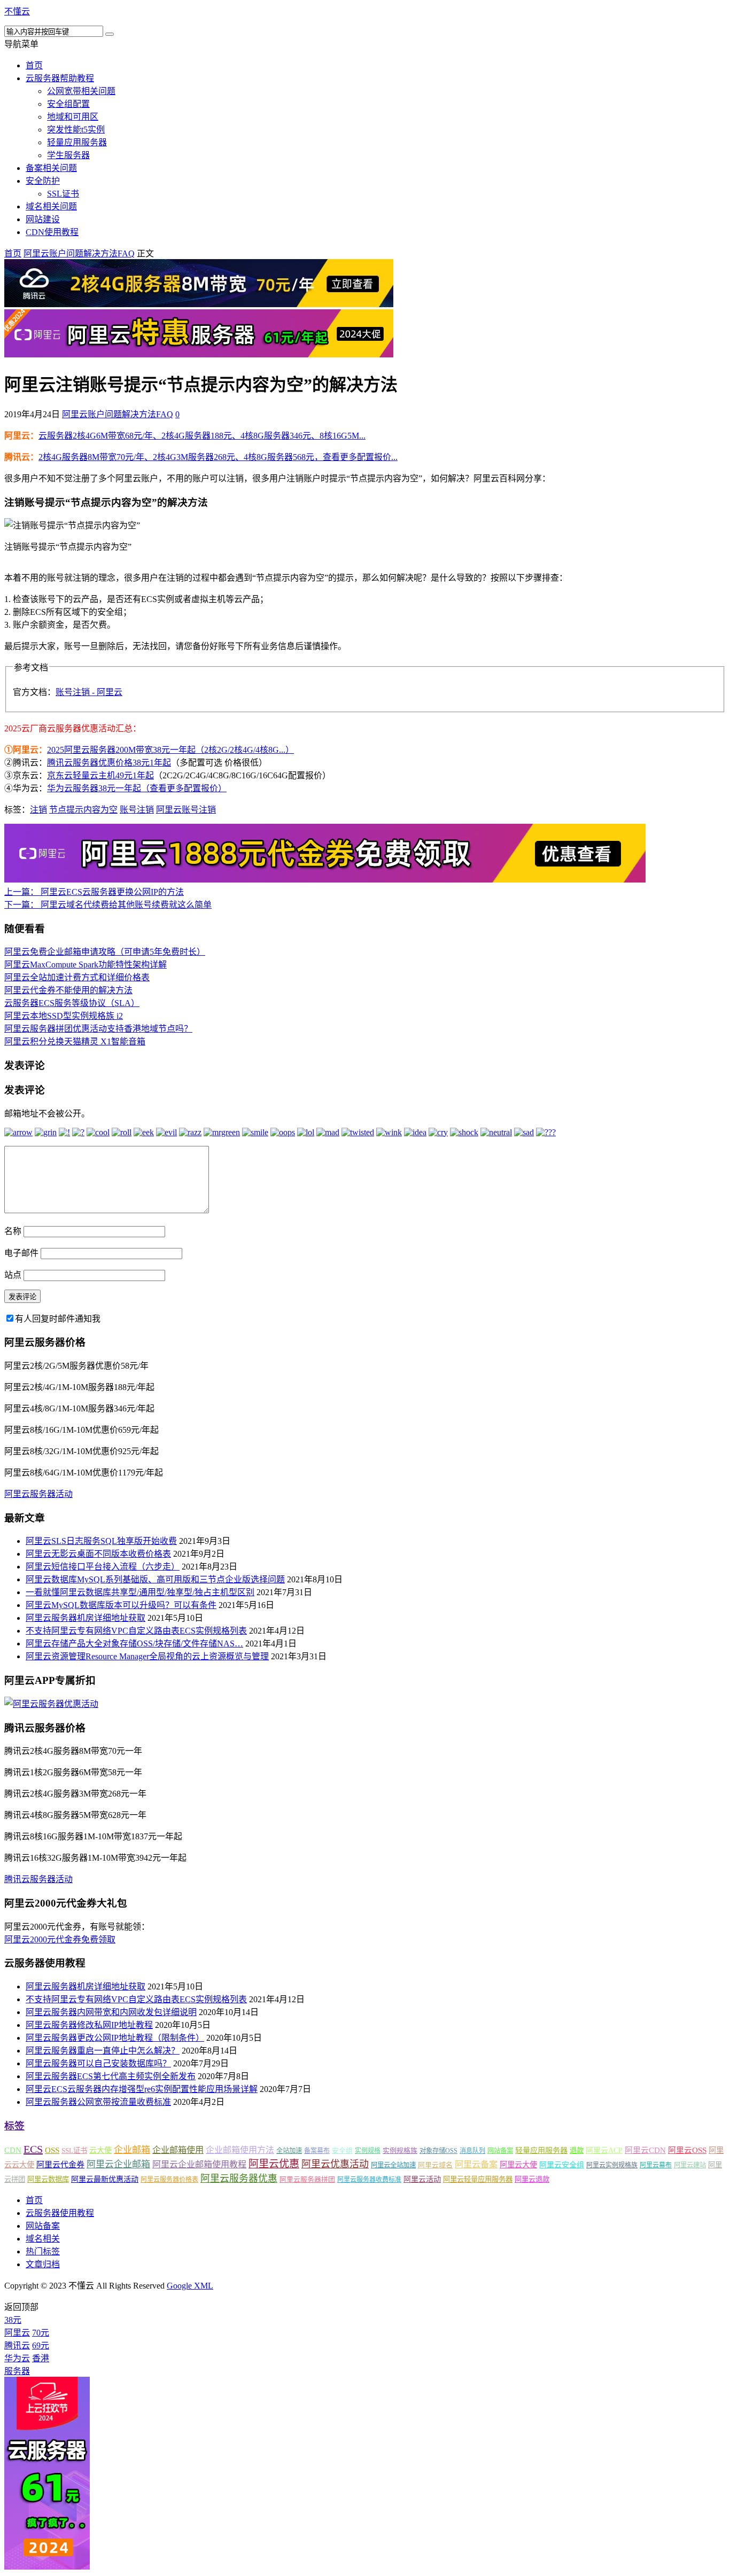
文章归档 (43, 2264)
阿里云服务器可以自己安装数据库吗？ (98, 2063)
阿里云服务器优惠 (239, 2179)
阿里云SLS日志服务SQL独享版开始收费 (101, 1541)
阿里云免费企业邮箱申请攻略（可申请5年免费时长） (105, 952)
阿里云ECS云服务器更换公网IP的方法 (94, 892)
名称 (13, 1231)
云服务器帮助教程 (60, 78)
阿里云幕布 (656, 2165)
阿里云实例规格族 (612, 2165)
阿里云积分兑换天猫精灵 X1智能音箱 (75, 1041)
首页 (34, 65)
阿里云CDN (645, 2150)
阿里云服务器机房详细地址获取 (86, 1618)
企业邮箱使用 (178, 2150)
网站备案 (500, 2151)
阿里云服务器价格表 (169, 2180)
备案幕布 (317, 2151)
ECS (33, 2149)
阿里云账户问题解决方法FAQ (79, 253)
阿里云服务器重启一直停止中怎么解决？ (103, 2051)
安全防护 (43, 181)
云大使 (100, 2150)
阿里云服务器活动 (38, 1494)
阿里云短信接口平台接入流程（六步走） (103, 1567)
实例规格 (368, 2151)
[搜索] (110, 34)
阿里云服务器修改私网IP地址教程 (89, 2025)
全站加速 (289, 2151)
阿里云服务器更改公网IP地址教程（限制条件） (115, 2038)
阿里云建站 (690, 2165)
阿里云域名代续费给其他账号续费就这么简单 (108, 905)
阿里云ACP (604, 2150)
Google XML (190, 2286)
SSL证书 (63, 194)
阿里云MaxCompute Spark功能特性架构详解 (86, 965)
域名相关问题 (51, 206)
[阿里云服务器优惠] (199, 354)
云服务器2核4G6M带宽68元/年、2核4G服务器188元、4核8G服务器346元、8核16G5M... (202, 436)
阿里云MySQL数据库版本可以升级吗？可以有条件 (121, 1605)
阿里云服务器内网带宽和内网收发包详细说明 (111, 2012)
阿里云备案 (476, 2164)
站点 (13, 1275)
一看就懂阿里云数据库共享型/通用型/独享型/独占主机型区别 (140, 1592)
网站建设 (43, 219)
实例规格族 (400, 2150)
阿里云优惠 (274, 2164)
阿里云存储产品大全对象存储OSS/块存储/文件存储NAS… (134, 1644)
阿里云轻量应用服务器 (478, 2179)
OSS (52, 2150)
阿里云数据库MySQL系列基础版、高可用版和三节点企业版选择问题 (155, 1579)
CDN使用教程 (52, 232)
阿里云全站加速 (393, 2165)
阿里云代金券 (60, 2165)
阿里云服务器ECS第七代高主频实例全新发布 (111, 2076)
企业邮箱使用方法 (240, 2150)
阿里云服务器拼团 (307, 2179)
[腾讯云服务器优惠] (199, 304)
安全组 (342, 2150)
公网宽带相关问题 (81, 91)
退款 (577, 2150)
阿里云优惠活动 (335, 2164)
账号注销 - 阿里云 (89, 692)
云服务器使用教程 (60, 2213)
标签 (14, 2126)
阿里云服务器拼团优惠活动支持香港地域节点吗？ (98, 1029)
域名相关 (43, 2239)
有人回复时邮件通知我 (58, 1319)
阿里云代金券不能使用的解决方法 (68, 990)
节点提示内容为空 (83, 810)
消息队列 (472, 2151)
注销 (38, 810)
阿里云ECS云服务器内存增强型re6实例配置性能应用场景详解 (142, 2089)
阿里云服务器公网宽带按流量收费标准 (98, 2102)
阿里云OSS (687, 2150)
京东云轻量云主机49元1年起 (100, 775)
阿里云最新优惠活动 (105, 2179)
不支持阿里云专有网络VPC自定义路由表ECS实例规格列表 (136, 1631)
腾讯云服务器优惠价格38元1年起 (109, 763)
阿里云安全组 (562, 2165)
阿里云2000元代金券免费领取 (60, 1939)
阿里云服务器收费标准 (369, 2180)
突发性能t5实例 (76, 130)
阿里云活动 (422, 2179)
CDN (13, 2150)
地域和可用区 (73, 117)
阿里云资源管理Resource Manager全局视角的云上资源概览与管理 (147, 1656)
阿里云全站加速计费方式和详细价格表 (77, 977)
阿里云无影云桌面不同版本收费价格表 (98, 1554)
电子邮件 (21, 1253)
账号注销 (137, 810)
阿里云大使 (518, 2165)
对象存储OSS (438, 2151)
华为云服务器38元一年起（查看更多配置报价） (137, 788)
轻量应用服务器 (77, 142)
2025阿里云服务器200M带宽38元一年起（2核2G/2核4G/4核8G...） (170, 750)
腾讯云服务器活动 (38, 1879)
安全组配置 (68, 104)
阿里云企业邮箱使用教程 (199, 2164)
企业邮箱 (132, 2150)
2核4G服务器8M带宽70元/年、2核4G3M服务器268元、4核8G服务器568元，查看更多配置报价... (218, 457)
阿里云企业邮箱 (118, 2164)
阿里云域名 (435, 2165)
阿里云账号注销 (186, 810)
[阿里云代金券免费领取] (325, 880)
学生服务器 (68, 155)
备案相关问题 (51, 168)
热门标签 (43, 2251)
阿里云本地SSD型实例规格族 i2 (64, 1016)
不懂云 (17, 11)
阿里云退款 (532, 2179)
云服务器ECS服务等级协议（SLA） (72, 1003)
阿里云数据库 (48, 2179)
